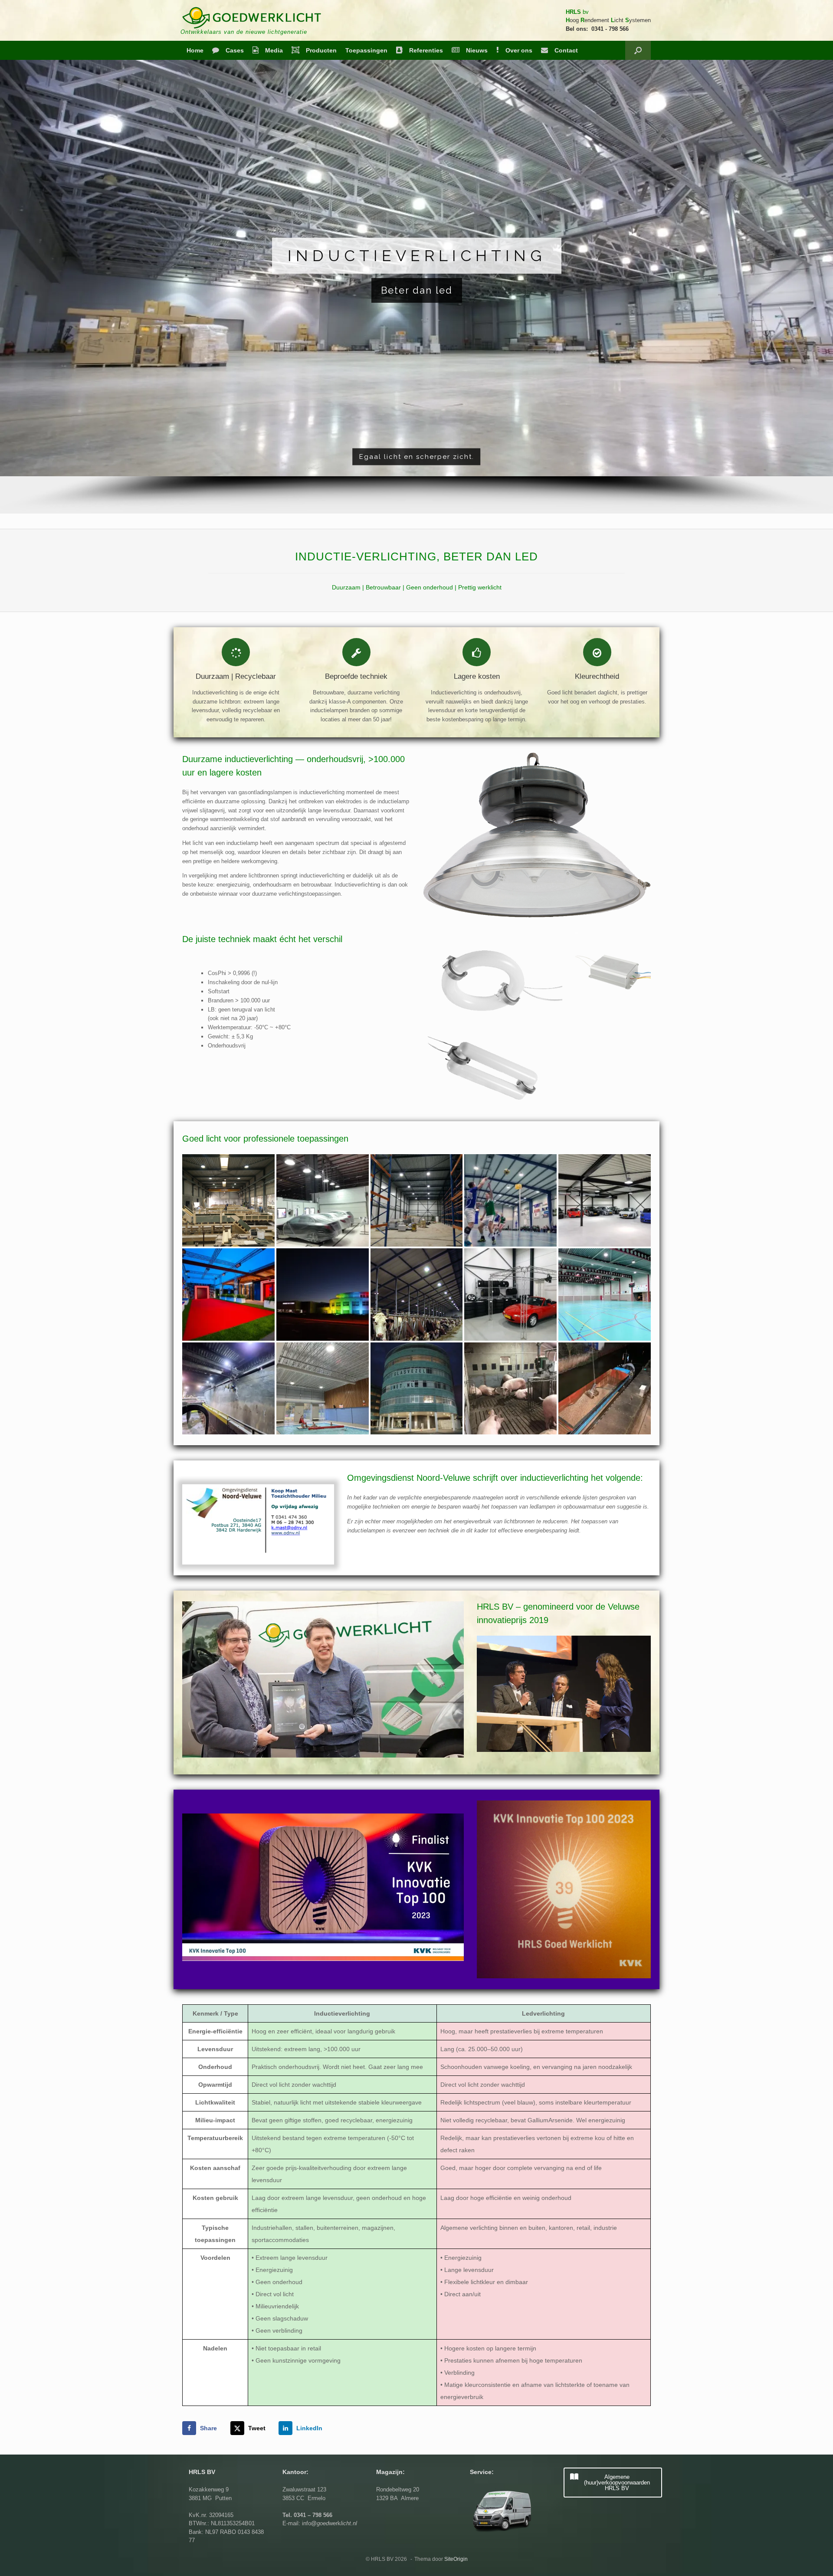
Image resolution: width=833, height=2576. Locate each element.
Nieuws (477, 50)
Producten (321, 50)
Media (274, 50)
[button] (638, 50)
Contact (566, 50)
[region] (416, 287)
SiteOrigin (456, 2559)
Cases (235, 50)
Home (195, 50)
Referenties (426, 50)
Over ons (519, 50)
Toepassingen (366, 50)
